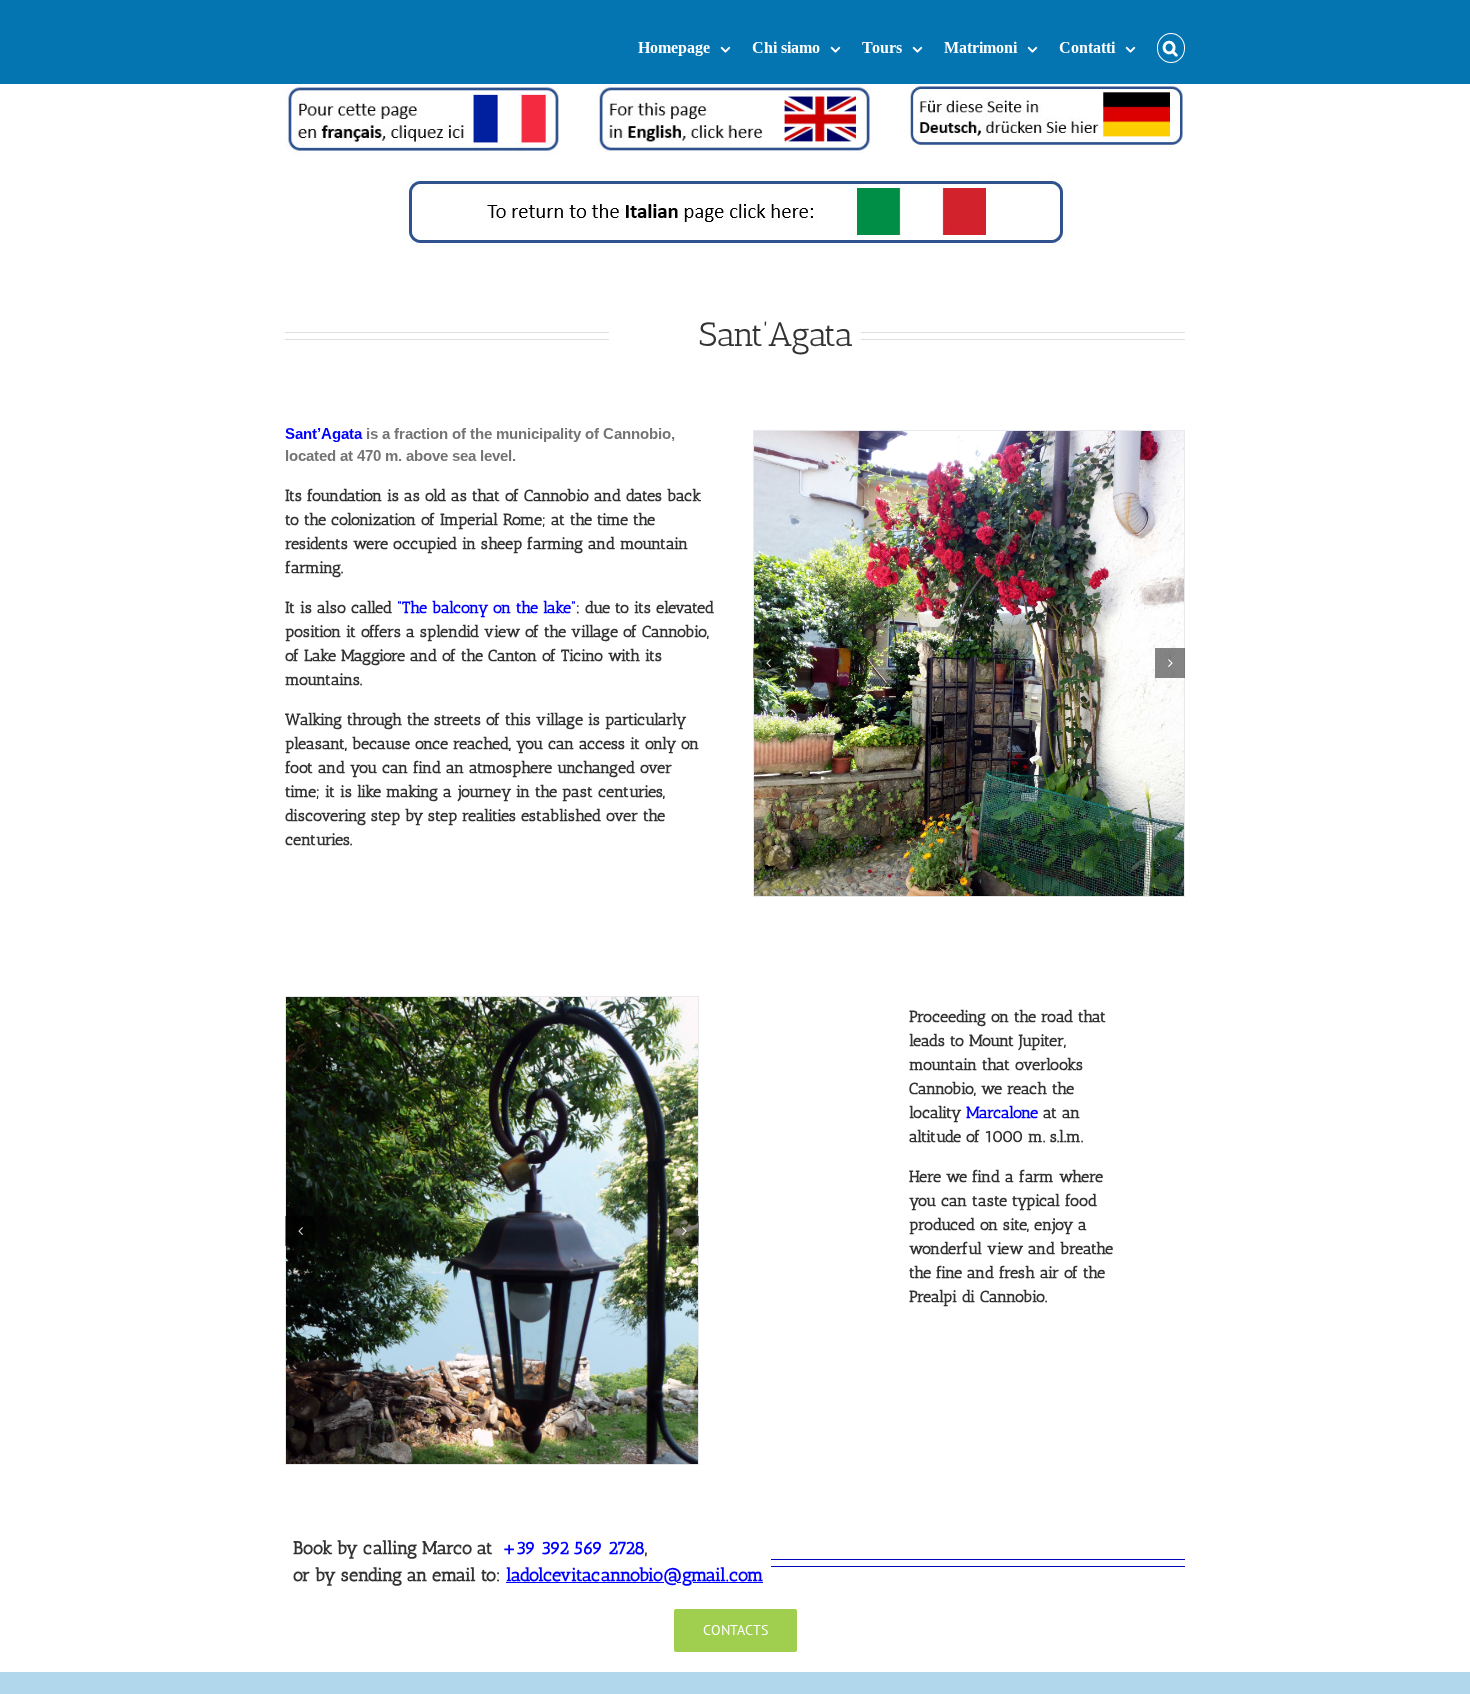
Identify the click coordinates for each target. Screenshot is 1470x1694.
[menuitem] (695, 42)
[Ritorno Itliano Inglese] (735, 185)
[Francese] (423, 94)
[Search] (1171, 42)
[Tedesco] (1047, 94)
